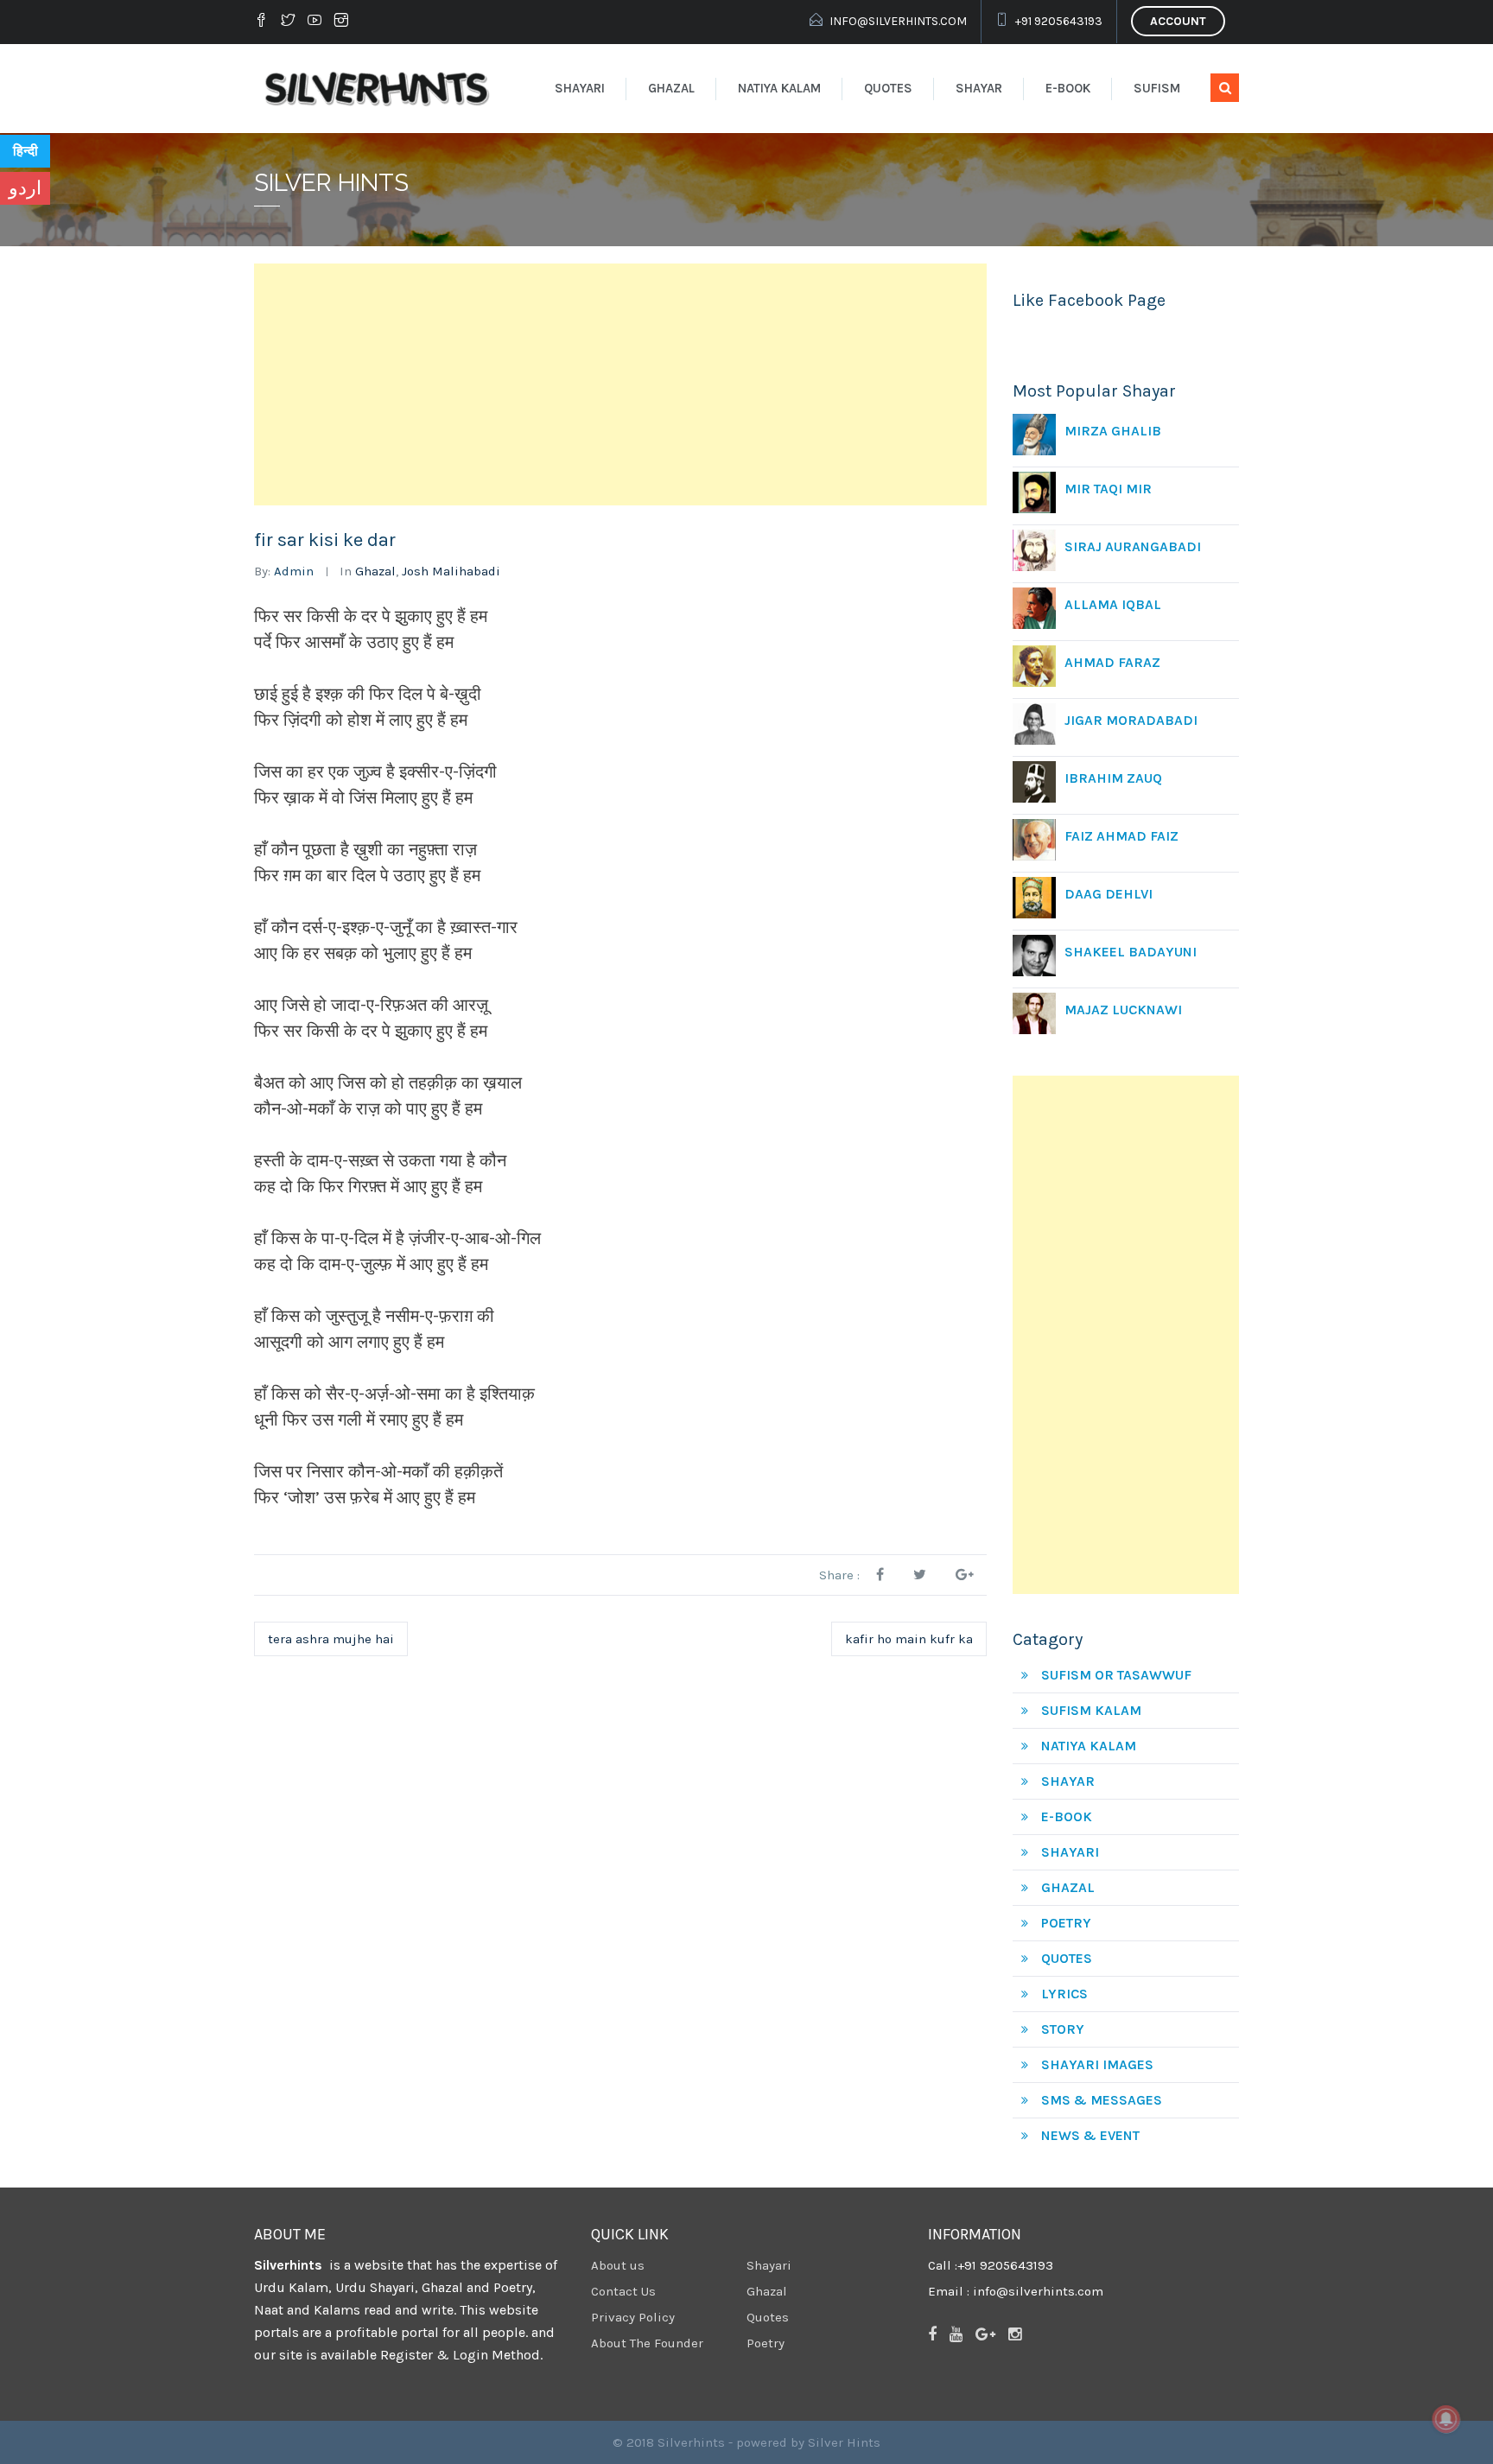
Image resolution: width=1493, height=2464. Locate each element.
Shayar (979, 88)
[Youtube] (314, 22)
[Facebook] (264, 22)
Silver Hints (844, 2442)
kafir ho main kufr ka (909, 1639)
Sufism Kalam (1091, 1710)
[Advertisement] (620, 384)
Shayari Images (1097, 2064)
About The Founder (647, 2343)
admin (294, 571)
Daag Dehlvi (1109, 894)
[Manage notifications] (1446, 2419)
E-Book (1068, 88)
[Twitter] (288, 22)
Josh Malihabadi (451, 571)
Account (1178, 21)
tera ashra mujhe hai (331, 1639)
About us (618, 2265)
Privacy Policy (633, 2317)
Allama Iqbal (1113, 604)
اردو (25, 188)
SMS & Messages (1102, 2100)
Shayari (580, 88)
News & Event (1090, 2135)
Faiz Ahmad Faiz (1121, 836)
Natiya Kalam (779, 88)
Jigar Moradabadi (1131, 720)
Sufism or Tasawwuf (1116, 1675)
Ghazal (671, 88)
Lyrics (1064, 1994)
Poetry (1066, 1923)
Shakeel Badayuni (1131, 952)
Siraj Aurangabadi (1133, 546)
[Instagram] (341, 22)
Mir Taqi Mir (1108, 489)
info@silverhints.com (898, 21)
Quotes (888, 88)
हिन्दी (25, 151)
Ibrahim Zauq (1113, 778)
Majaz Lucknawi (1123, 1010)
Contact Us (623, 2291)
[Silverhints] (380, 88)
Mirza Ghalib (1113, 431)
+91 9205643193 (1059, 21)
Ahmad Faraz (1112, 662)
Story (1063, 2029)
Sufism (1157, 88)
